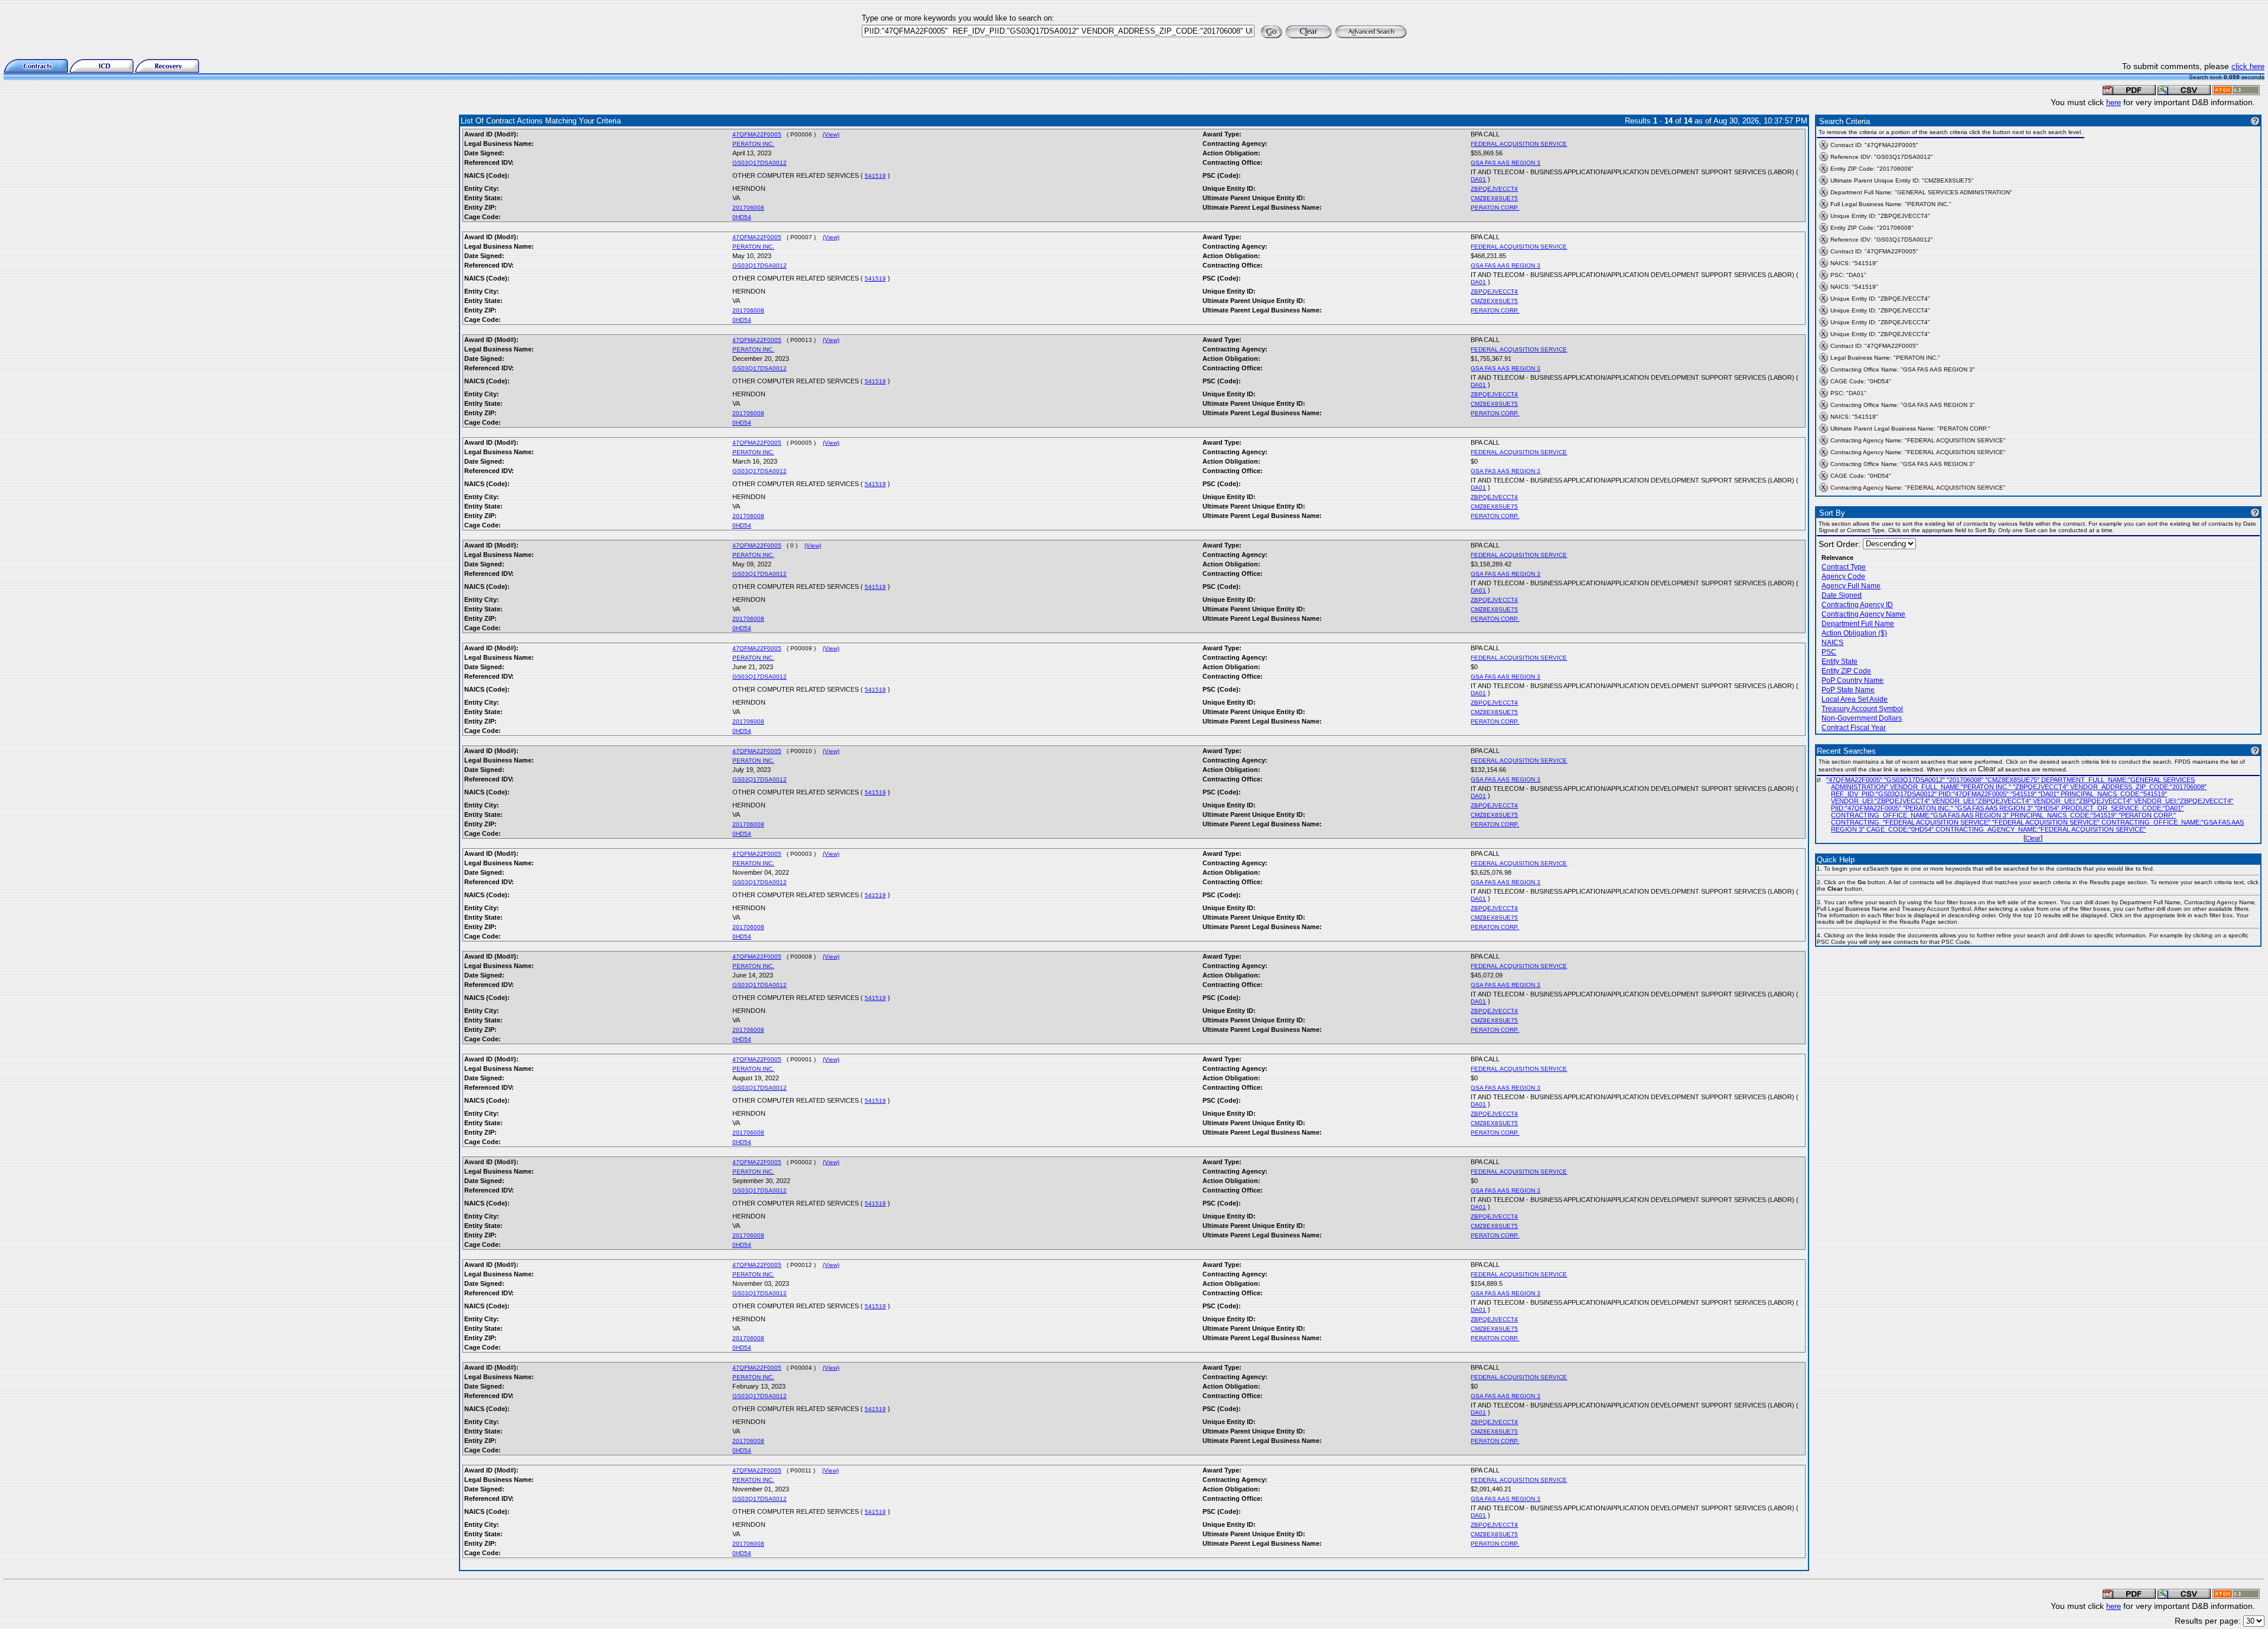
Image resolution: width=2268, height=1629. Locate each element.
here (2114, 102)
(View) (831, 134)
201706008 (748, 208)
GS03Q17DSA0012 (760, 163)
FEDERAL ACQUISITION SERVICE (1519, 144)
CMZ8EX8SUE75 (1494, 198)
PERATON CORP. (1495, 208)
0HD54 (742, 217)
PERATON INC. (753, 144)
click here (2248, 66)
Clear (2033, 838)
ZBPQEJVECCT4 (1494, 189)
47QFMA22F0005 (757, 134)
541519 (875, 176)
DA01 (1478, 179)
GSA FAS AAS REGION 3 (1506, 163)
